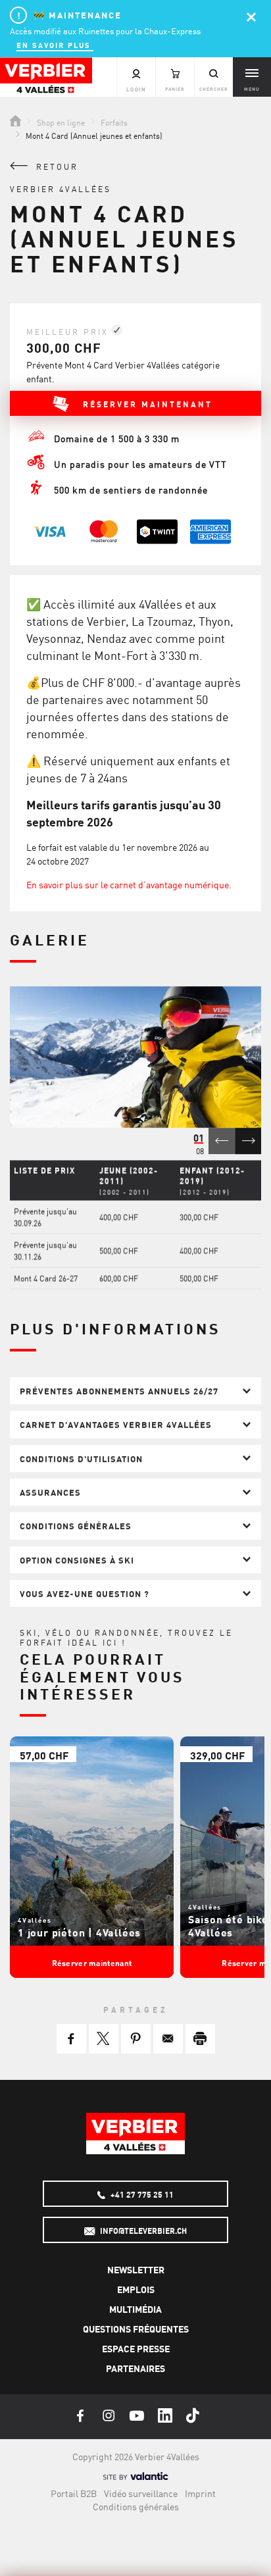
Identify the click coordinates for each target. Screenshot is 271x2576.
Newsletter (136, 2269)
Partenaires (135, 2368)
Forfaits (114, 122)
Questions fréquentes (136, 2329)
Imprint (200, 2493)
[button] (71, 2039)
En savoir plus (55, 44)
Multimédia (135, 2309)
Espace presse (136, 2348)
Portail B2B (74, 2493)
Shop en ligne (61, 122)
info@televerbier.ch (142, 2231)
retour (55, 166)
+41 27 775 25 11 (141, 2194)
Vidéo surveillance (141, 2493)
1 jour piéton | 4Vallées (79, 1932)
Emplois (136, 2289)
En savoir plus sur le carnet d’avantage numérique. (129, 884)
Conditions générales (136, 2506)
